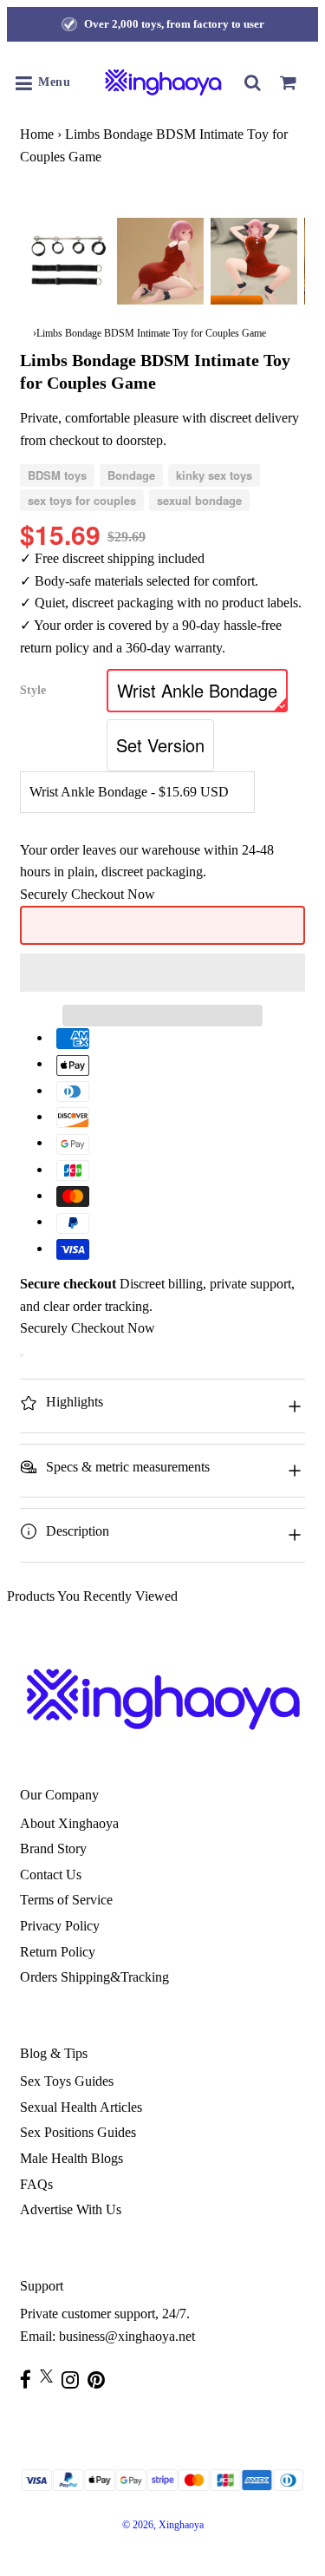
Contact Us (51, 1875)
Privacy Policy (60, 1926)
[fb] (30, 2379)
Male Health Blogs (71, 2158)
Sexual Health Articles (81, 2107)
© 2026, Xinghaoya (163, 2525)
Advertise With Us (71, 2209)
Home (37, 134)
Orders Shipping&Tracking (94, 1977)
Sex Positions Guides (78, 2132)
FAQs (36, 2184)
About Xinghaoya (69, 1823)
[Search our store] (253, 82)
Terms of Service (66, 1900)
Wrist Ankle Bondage (197, 690)
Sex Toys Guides (67, 2081)
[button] (162, 973)
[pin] (101, 2379)
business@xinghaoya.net (127, 2336)
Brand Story (53, 1848)
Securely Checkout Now (88, 894)
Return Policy (58, 1952)
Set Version (160, 745)
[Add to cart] (22, 1355)
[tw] (51, 2376)
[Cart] (288, 82)
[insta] (75, 2379)
